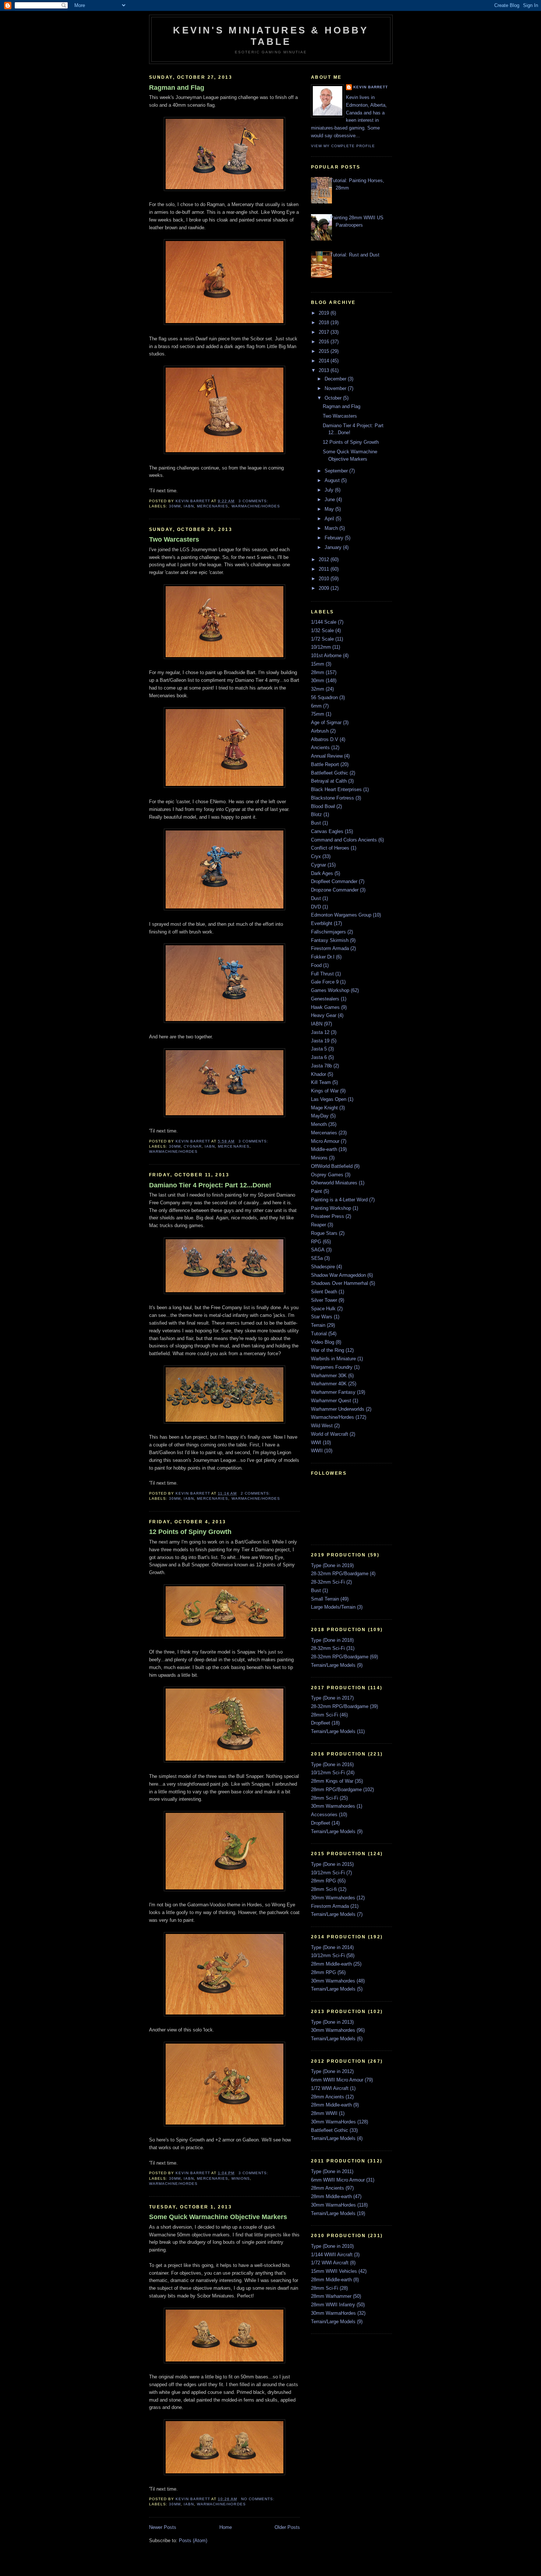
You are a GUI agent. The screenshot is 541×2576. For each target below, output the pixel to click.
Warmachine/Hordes (256, 506)
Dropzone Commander (335, 890)
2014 (325, 361)
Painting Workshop (331, 1208)
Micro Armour (325, 1141)
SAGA (318, 1250)
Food (316, 965)
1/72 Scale (322, 639)
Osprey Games (327, 1175)
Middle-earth (324, 1149)
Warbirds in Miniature (333, 1359)
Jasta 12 (320, 1032)
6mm (316, 706)
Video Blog (323, 1342)
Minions (241, 2178)
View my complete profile (343, 146)
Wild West (322, 1426)
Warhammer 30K (329, 1376)
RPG (316, 1242)
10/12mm (321, 647)
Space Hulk (323, 1309)
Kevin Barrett (371, 87)
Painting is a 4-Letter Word (339, 1200)
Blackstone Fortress (333, 798)
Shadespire (323, 1267)
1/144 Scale (324, 622)
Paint (317, 1191)
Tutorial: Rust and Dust (355, 255)
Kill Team (321, 1082)
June (330, 499)
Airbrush (320, 731)
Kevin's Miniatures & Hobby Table (271, 36)
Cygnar (193, 1146)
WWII (317, 1451)
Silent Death (324, 1292)
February (335, 538)
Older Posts (287, 2527)
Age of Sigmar (326, 722)
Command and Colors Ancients (344, 840)
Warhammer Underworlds (338, 1409)
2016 (325, 342)
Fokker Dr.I (323, 957)
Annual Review (327, 756)
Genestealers (325, 999)
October (334, 398)
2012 (325, 559)
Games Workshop (330, 990)
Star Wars (322, 1317)
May (330, 509)
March (332, 528)
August (333, 480)
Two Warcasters (174, 539)
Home (226, 2527)
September (337, 471)
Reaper (319, 1225)
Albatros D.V (325, 739)
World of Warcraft (330, 1434)
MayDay (320, 1116)
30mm (175, 506)
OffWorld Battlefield (332, 1166)
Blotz (317, 814)
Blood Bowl (323, 806)
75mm (318, 714)
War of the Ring (328, 1350)
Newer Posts (163, 2527)
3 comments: (254, 501)
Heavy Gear (324, 1015)
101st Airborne (326, 655)
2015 (325, 351)
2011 (325, 569)
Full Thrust (322, 974)
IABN (189, 506)
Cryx (316, 856)
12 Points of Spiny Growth (190, 1532)
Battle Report (325, 764)
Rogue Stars (324, 1233)
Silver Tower (324, 1300)
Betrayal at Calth (329, 781)
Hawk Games (325, 1007)
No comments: (259, 2499)
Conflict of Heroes (330, 848)
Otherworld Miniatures (334, 1183)
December (336, 379)
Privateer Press (328, 1216)
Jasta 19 (320, 1041)
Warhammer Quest (331, 1401)
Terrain (318, 1325)
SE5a (317, 1258)
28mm (318, 672)
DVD (316, 907)
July (330, 490)
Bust (316, 823)
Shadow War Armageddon (338, 1275)
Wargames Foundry (332, 1367)
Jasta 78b (321, 1066)
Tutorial (319, 1334)
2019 (325, 313)
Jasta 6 (319, 1057)
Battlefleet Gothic (330, 773)
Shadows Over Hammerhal (340, 1283)
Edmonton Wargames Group (341, 915)
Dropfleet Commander (334, 881)
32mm (318, 689)
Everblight (322, 923)
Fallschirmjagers (328, 932)
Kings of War (325, 1091)
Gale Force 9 (325, 982)
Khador (319, 1074)
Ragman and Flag (177, 88)
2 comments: (256, 1493)
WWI (316, 1443)
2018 (325, 323)
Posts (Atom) (193, 2540)
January (334, 547)
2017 (325, 332)
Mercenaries (213, 506)
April (330, 519)
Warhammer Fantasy (333, 1392)
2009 (325, 588)
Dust (316, 898)
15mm (318, 664)
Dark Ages (322, 873)
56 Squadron (324, 697)
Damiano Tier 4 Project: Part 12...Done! (210, 1185)
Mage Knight (324, 1108)
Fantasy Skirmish (330, 940)
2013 (325, 370)
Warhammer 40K (329, 1384)
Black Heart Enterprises (336, 789)
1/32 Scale (322, 630)
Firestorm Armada (330, 948)
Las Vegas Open (329, 1099)
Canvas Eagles (327, 831)
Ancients (320, 747)
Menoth (319, 1124)
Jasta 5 (319, 1049)
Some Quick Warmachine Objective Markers (218, 2217)
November (336, 388)
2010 (325, 579)
